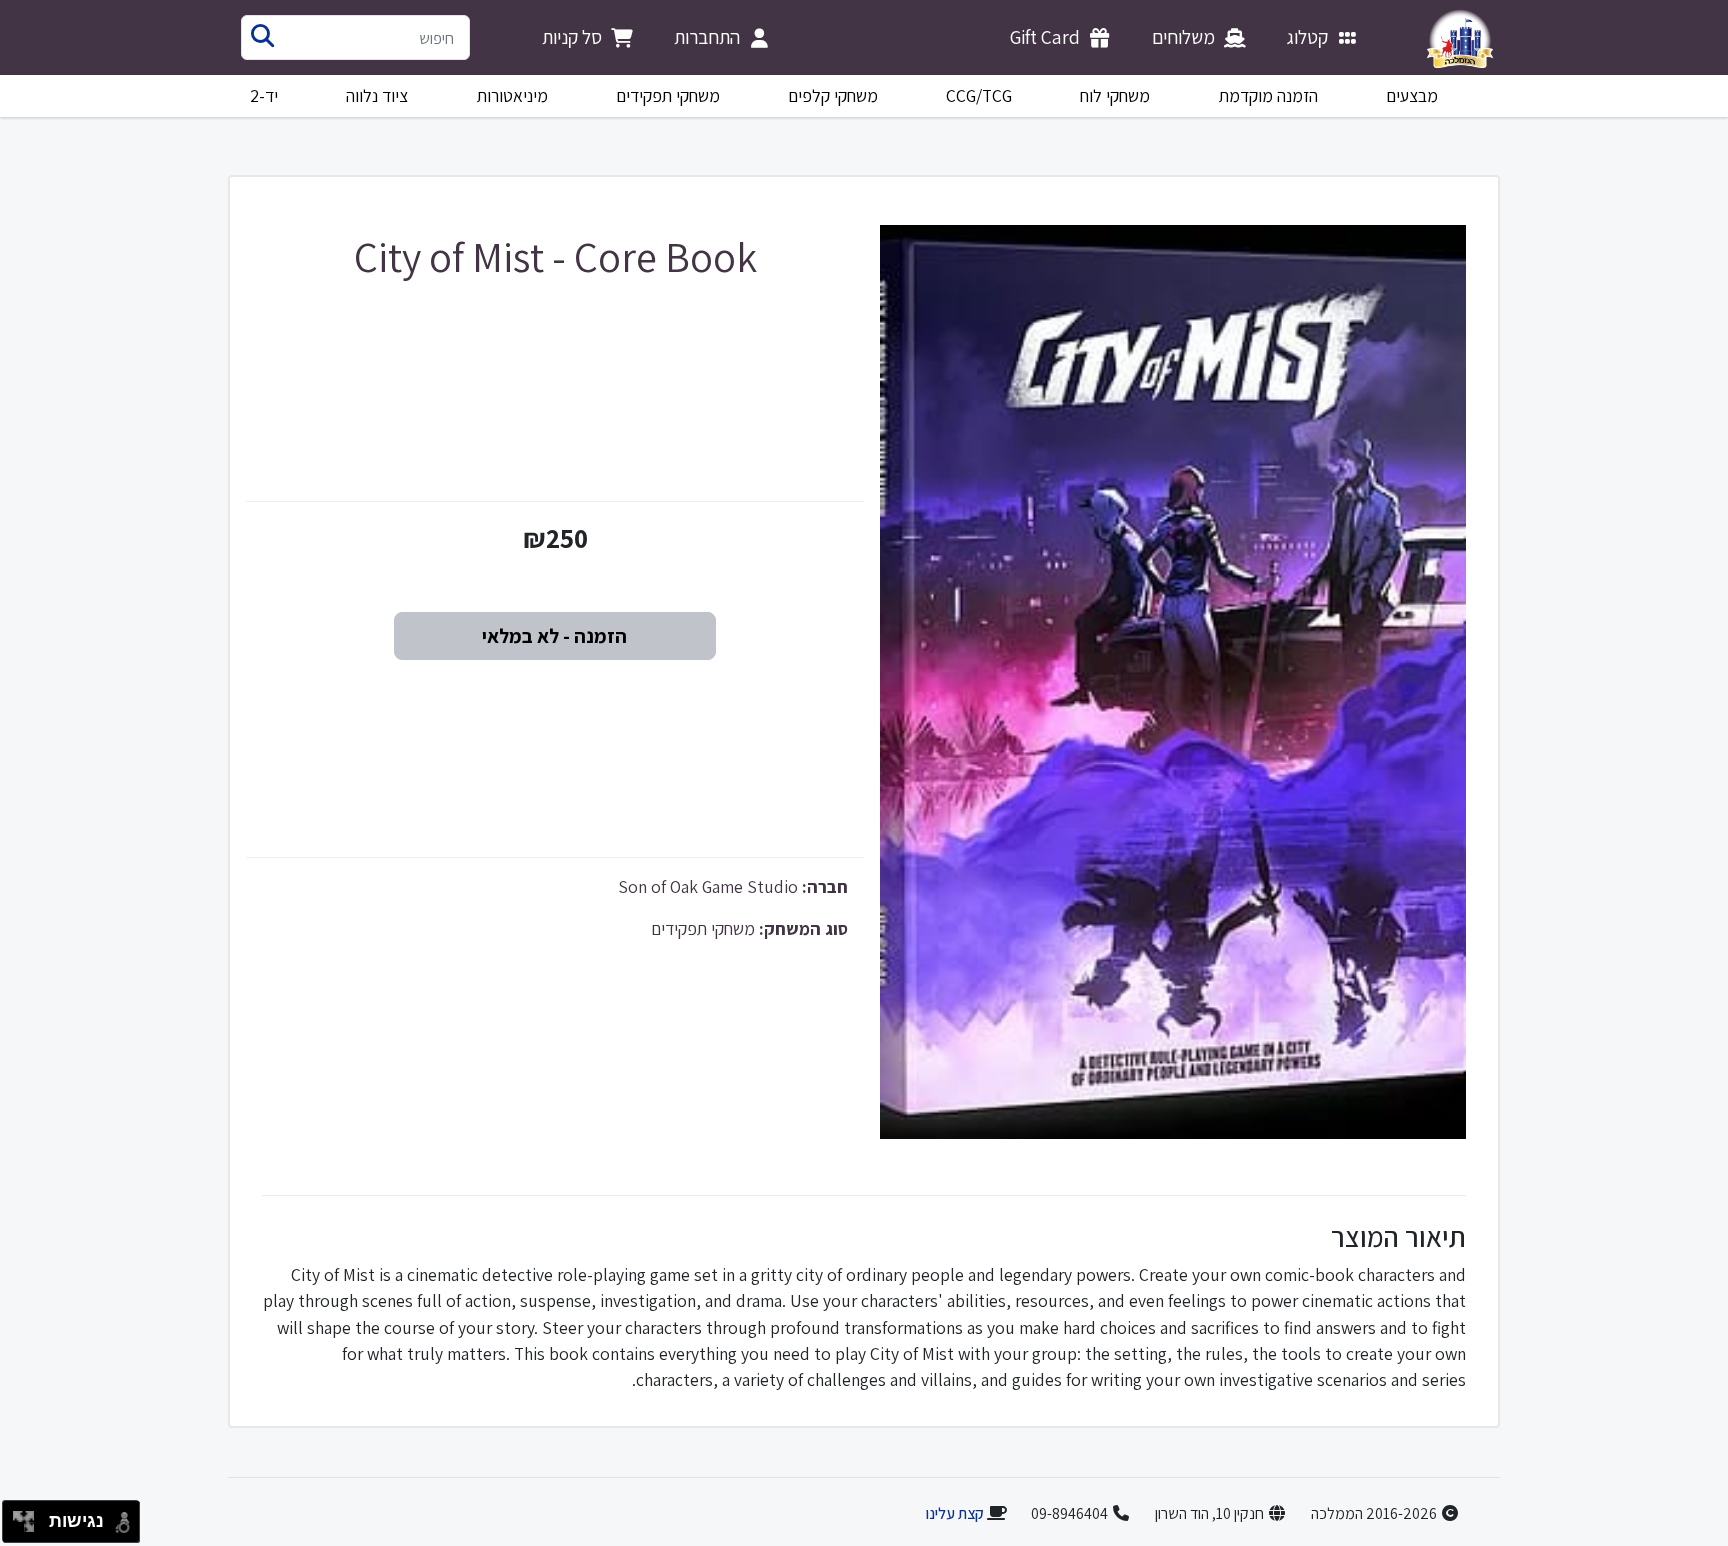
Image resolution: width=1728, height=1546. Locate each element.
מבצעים (1412, 95)
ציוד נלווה (377, 95)
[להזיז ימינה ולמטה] (29, 1527)
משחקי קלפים (833, 95)
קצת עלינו (954, 1513)
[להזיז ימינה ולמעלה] (29, 1516)
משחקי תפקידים (668, 95)
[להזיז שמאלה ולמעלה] (18, 1516)
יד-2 (264, 95)
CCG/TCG (979, 95)
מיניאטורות (512, 95)
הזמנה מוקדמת (1268, 95)
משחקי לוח (1115, 95)
